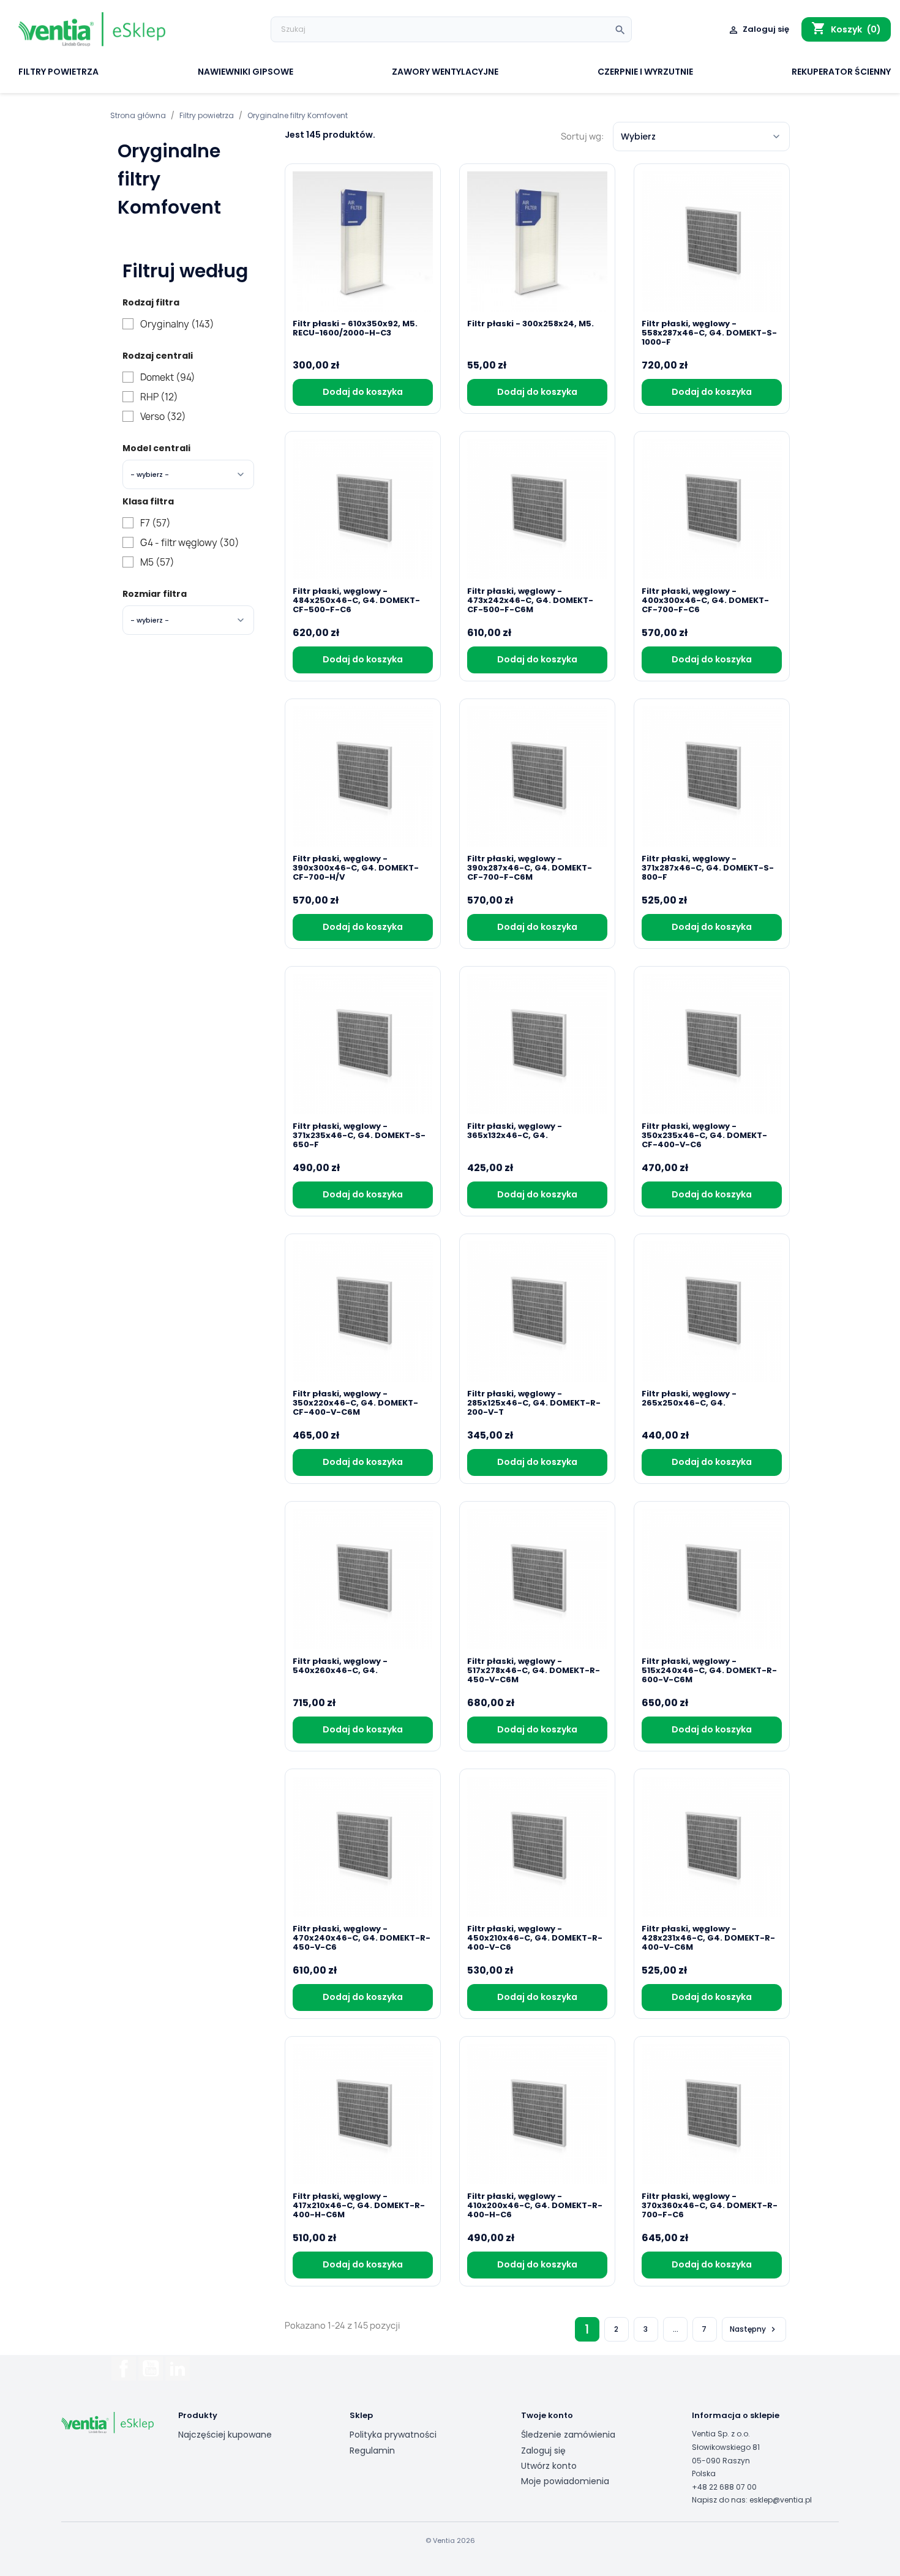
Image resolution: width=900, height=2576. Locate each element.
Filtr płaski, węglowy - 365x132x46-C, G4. (515, 1131)
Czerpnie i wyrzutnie (645, 73)
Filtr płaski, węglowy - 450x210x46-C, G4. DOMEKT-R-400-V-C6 (535, 1938)
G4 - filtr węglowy (190, 543)
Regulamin (372, 2451)
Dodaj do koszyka (363, 392)
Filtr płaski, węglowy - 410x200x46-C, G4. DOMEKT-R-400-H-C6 (535, 2205)
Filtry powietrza (58, 73)
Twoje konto (547, 2415)
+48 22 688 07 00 (724, 2487)
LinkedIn (178, 2368)
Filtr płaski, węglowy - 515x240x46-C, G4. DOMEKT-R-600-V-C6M (709, 1670)
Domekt (168, 378)
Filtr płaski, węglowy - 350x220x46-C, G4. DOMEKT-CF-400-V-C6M (355, 1403)
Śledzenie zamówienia (568, 2435)
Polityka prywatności (393, 2435)
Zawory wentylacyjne (445, 73)
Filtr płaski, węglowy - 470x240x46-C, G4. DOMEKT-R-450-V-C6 (362, 1938)
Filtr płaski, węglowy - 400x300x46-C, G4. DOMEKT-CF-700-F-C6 (705, 600)
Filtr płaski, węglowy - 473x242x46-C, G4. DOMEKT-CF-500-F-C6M (530, 600)
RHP (159, 397)
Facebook (124, 2368)
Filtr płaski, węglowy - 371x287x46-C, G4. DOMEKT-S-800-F (708, 868)
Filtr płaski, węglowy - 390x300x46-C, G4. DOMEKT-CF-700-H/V (356, 868)
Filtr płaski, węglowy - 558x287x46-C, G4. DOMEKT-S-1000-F (709, 333)
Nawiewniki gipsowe (246, 73)
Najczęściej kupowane (225, 2435)
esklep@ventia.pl (781, 2500)
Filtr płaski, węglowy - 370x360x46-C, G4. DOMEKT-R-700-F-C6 (710, 2205)
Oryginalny (177, 324)
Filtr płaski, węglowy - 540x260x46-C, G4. (340, 1666)
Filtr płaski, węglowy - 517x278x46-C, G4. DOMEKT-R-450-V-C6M (534, 1670)
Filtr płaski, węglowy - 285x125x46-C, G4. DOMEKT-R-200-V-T (534, 1403)
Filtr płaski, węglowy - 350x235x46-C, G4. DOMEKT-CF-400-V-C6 (704, 1135)
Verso (163, 417)
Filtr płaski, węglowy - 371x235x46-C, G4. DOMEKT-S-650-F (359, 1135)
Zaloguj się (543, 2451)
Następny (754, 2329)
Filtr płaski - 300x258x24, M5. (531, 324)
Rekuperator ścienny (841, 73)
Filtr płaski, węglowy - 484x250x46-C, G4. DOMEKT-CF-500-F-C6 (356, 600)
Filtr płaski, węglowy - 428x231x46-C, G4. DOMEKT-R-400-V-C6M (708, 1938)
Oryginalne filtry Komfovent (169, 179)
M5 (157, 563)
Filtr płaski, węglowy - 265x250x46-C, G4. (689, 1399)
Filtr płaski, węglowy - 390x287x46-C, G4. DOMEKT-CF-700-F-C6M (530, 868)
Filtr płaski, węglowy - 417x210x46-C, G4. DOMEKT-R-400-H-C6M (359, 2205)
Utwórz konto (549, 2466)
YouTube (151, 2368)
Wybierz (638, 137)
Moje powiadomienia (565, 2481)
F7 (156, 523)
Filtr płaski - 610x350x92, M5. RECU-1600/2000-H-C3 (355, 329)
